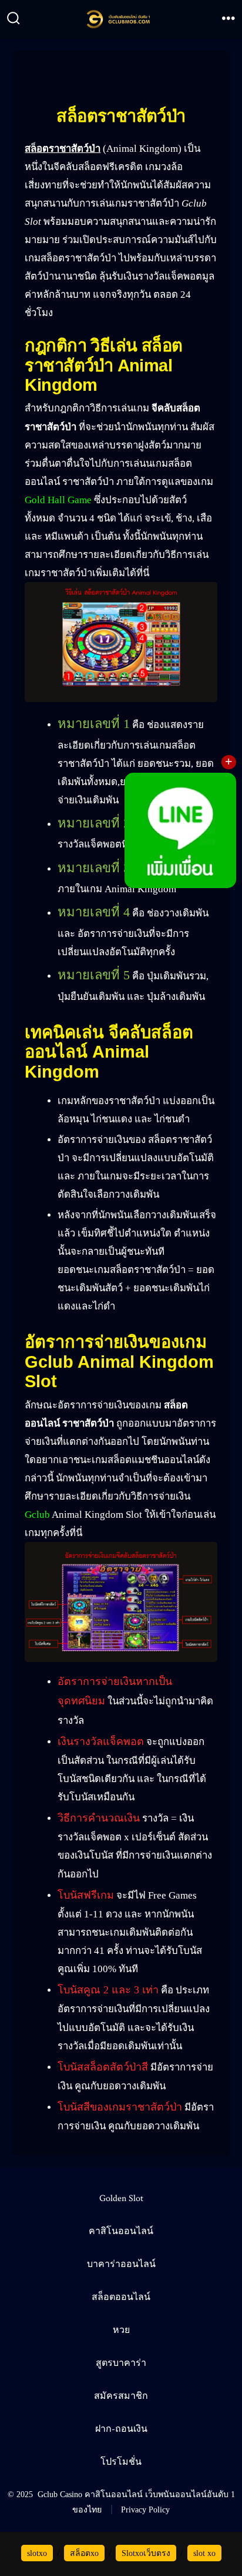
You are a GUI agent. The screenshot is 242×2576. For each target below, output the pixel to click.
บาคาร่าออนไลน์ (121, 2264)
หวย (121, 2330)
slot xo (204, 2553)
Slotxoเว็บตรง (146, 2553)
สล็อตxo (84, 2553)
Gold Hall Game (58, 500)
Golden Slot (121, 2198)
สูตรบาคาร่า (121, 2363)
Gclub (37, 1515)
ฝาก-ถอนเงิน (121, 2429)
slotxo (37, 2553)
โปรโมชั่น (121, 2462)
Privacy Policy (145, 2509)
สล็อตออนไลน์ (121, 2297)
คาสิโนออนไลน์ (121, 2231)
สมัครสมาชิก (121, 2396)
